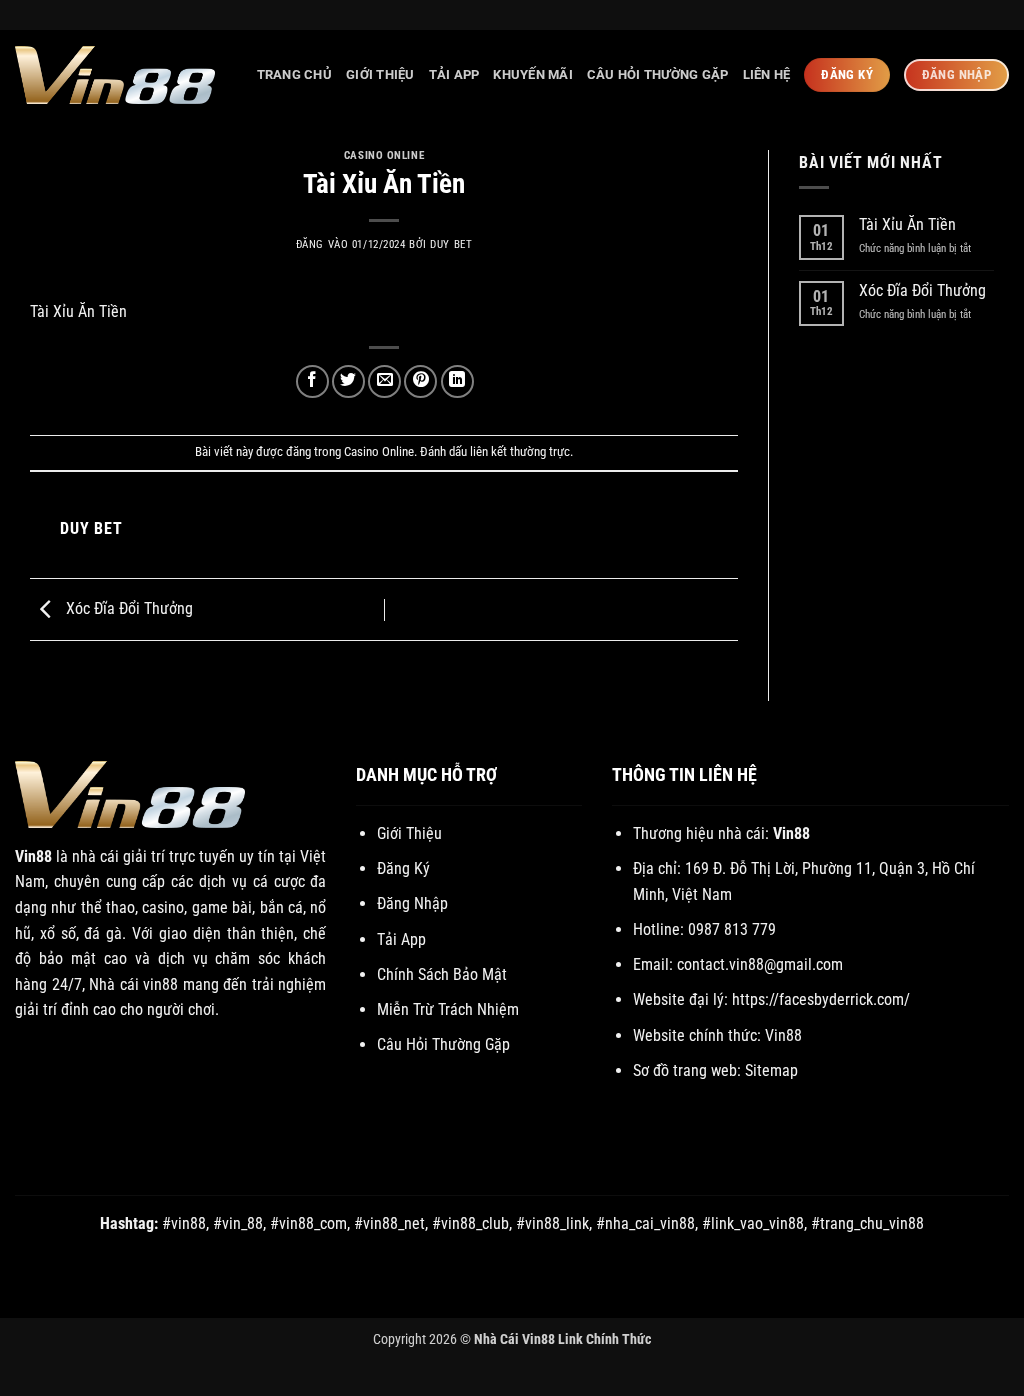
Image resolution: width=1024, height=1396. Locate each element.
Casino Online (384, 155)
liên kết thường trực (520, 451)
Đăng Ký (403, 868)
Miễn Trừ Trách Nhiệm (448, 1009)
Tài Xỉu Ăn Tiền (907, 224)
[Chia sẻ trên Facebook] (312, 381)
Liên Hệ (767, 74)
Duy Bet (451, 244)
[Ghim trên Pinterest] (420, 381)
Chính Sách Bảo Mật (442, 974)
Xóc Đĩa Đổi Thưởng (127, 608)
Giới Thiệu (380, 74)
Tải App (454, 74)
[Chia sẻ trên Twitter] (348, 381)
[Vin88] (115, 75)
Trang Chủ (294, 74)
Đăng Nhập (412, 903)
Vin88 (33, 856)
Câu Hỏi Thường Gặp (658, 74)
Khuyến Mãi (533, 74)
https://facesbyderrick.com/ (821, 999)
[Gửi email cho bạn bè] (384, 381)
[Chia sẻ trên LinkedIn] (457, 381)
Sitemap (771, 1070)
